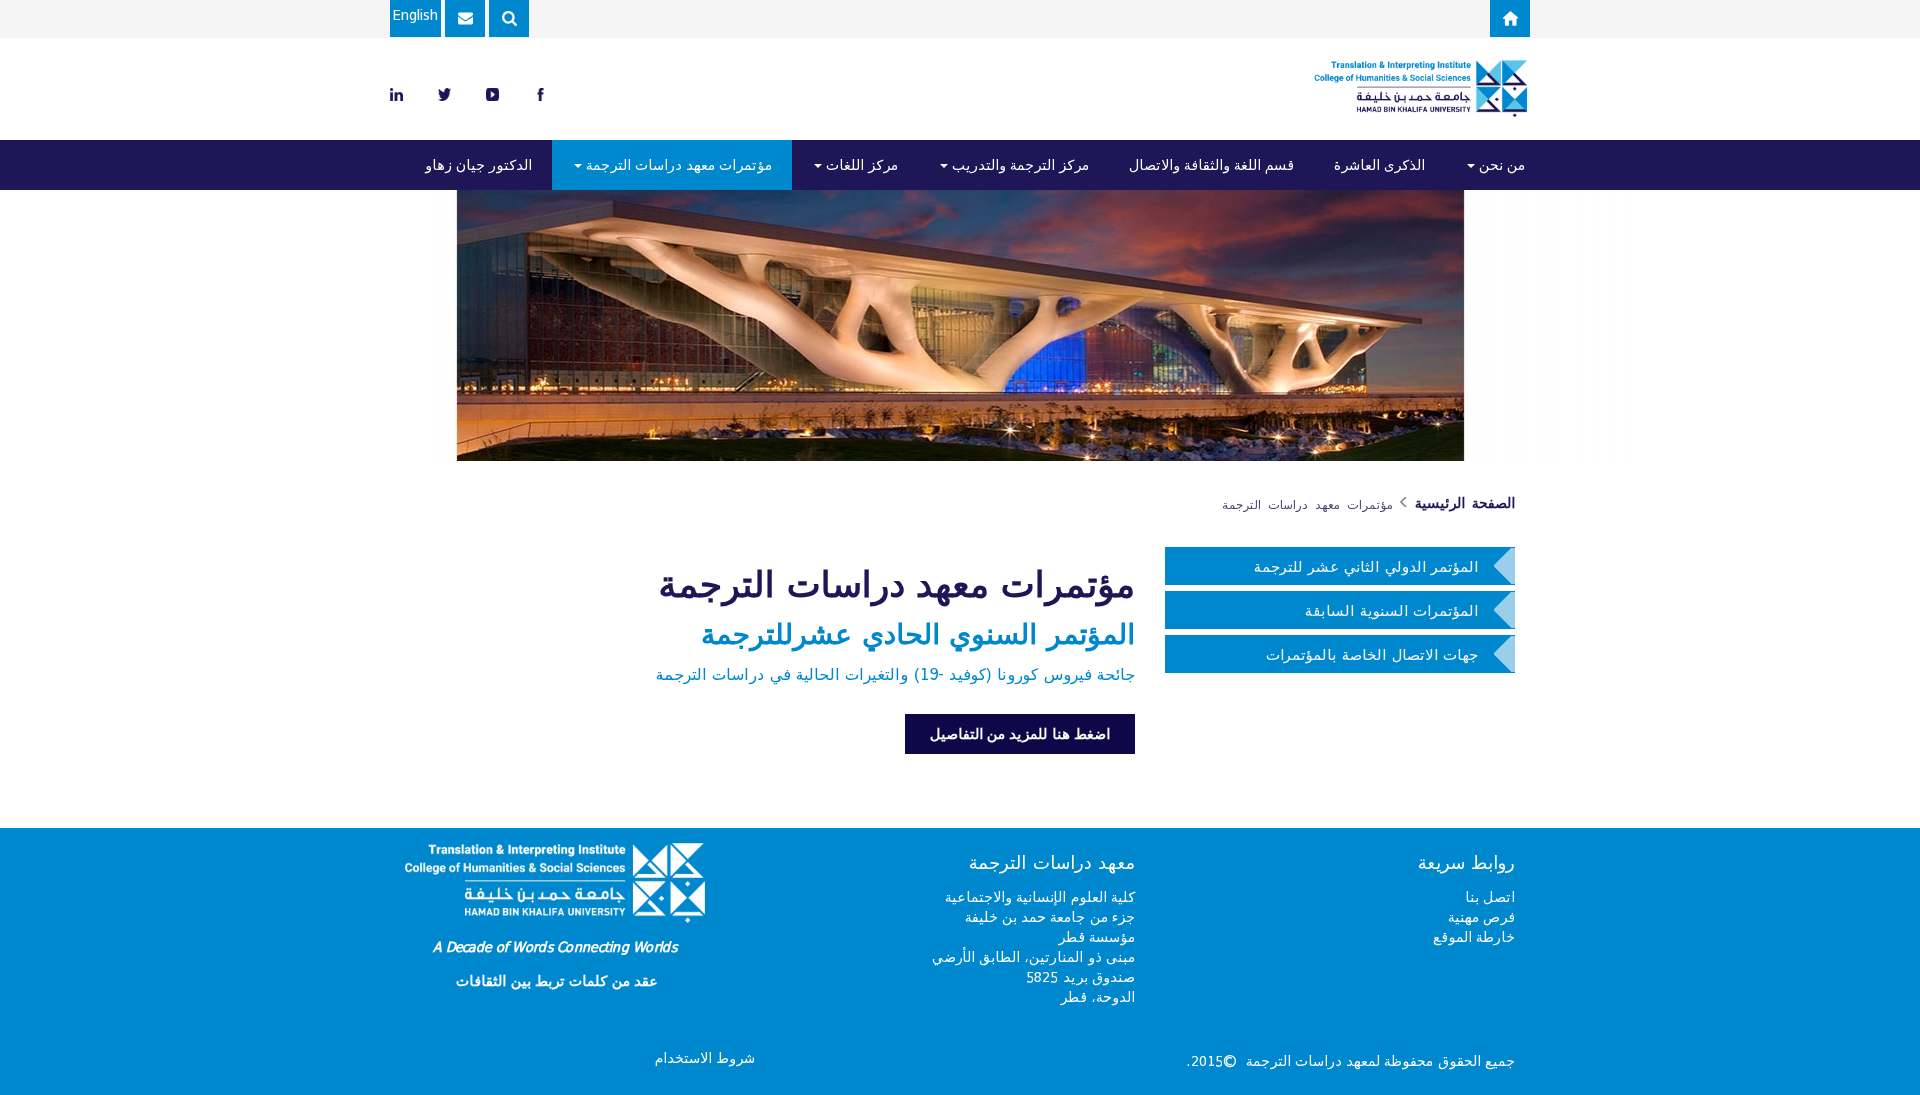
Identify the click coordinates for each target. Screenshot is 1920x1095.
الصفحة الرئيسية (1465, 503)
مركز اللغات (860, 164)
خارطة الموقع (1474, 936)
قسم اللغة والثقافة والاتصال (1211, 164)
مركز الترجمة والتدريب (1018, 164)
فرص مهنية (1481, 916)
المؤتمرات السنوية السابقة (1391, 610)
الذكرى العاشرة (1379, 164)
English (415, 14)
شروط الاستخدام (705, 1057)
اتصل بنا (1490, 896)
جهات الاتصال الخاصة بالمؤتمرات (1372, 654)
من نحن (1500, 164)
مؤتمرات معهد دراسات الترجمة (677, 164)
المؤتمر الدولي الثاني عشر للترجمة (1366, 566)
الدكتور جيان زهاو (478, 164)
